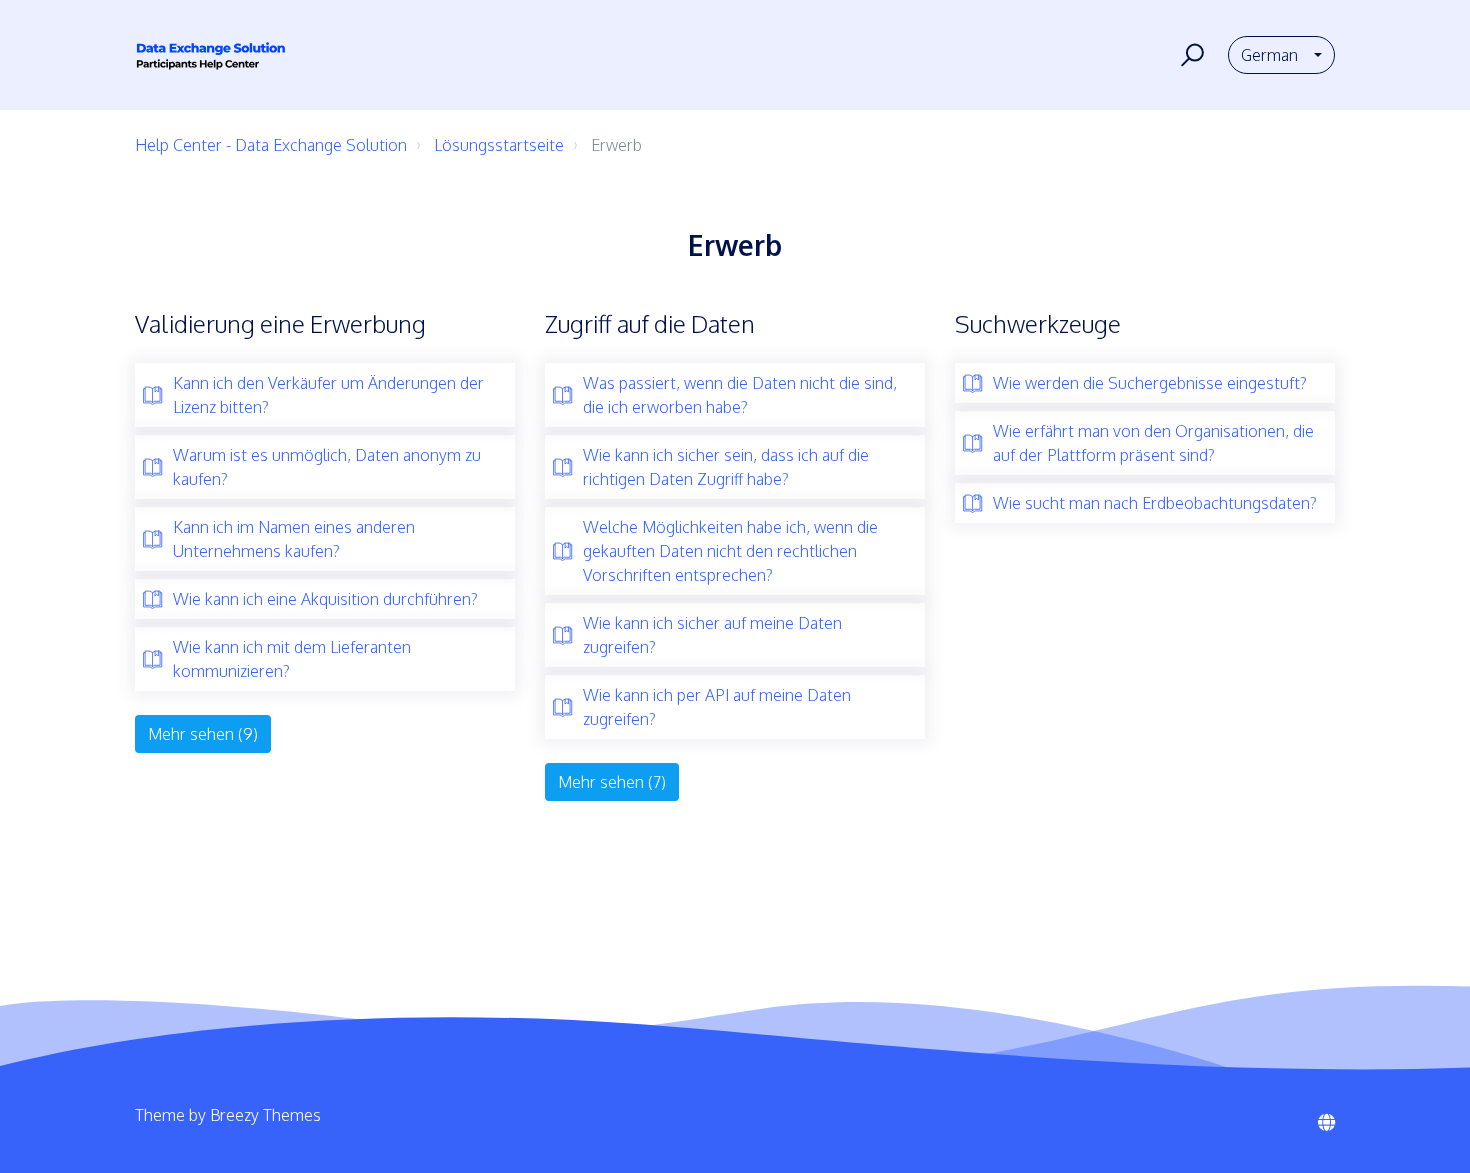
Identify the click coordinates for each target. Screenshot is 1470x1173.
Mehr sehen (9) (203, 734)
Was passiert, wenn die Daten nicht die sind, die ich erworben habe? (740, 395)
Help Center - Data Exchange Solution (271, 145)
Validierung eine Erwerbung (280, 323)
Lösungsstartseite (499, 145)
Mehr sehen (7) (612, 782)
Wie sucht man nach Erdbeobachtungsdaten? (1155, 503)
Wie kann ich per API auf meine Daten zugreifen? (717, 707)
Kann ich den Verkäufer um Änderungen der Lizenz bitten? (328, 395)
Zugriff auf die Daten (650, 323)
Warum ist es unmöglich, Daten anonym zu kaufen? (327, 467)
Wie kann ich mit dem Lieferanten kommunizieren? (292, 659)
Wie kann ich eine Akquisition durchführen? (325, 599)
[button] (1189, 55)
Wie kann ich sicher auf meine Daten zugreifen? (712, 635)
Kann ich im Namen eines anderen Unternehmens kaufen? (294, 539)
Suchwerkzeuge (1038, 323)
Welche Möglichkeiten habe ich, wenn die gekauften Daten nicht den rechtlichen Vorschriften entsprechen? (730, 551)
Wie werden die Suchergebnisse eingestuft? (1150, 383)
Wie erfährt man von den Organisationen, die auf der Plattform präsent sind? (1153, 443)
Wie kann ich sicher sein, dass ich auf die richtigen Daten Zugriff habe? (726, 467)
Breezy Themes (265, 1115)
